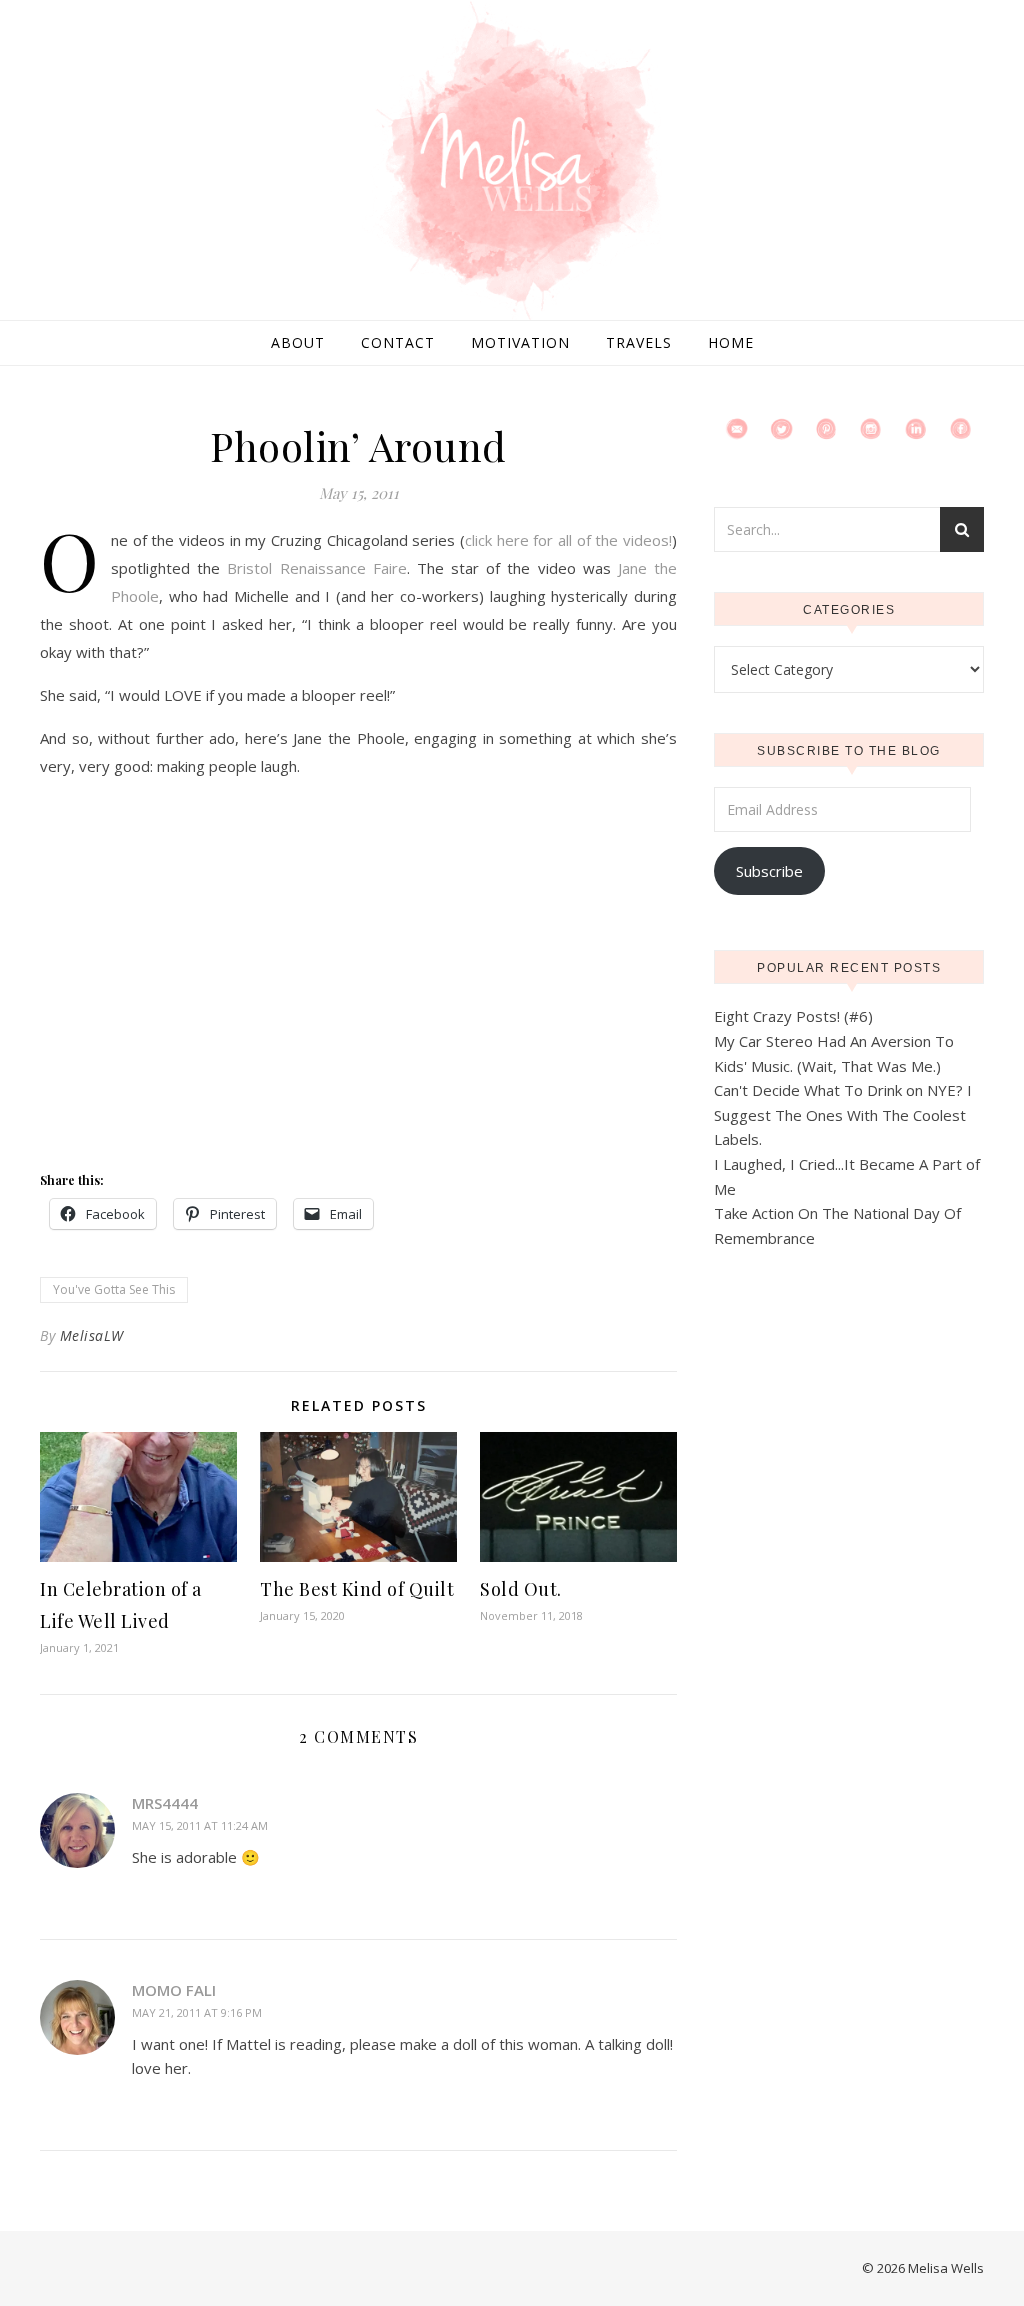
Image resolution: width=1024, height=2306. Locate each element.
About (298, 342)
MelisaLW (92, 1335)
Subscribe (769, 871)
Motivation (520, 342)
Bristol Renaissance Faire (316, 568)
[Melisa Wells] (512, 162)
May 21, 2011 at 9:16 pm (197, 2012)
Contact (398, 342)
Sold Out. (521, 1589)
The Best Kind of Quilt (357, 1589)
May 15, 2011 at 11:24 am (200, 1825)
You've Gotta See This (114, 1289)
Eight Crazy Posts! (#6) (793, 1016)
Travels (639, 342)
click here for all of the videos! (568, 540)
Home (731, 342)
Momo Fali (174, 1990)
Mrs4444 (165, 1803)
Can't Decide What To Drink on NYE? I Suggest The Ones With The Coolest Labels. (843, 1114)
